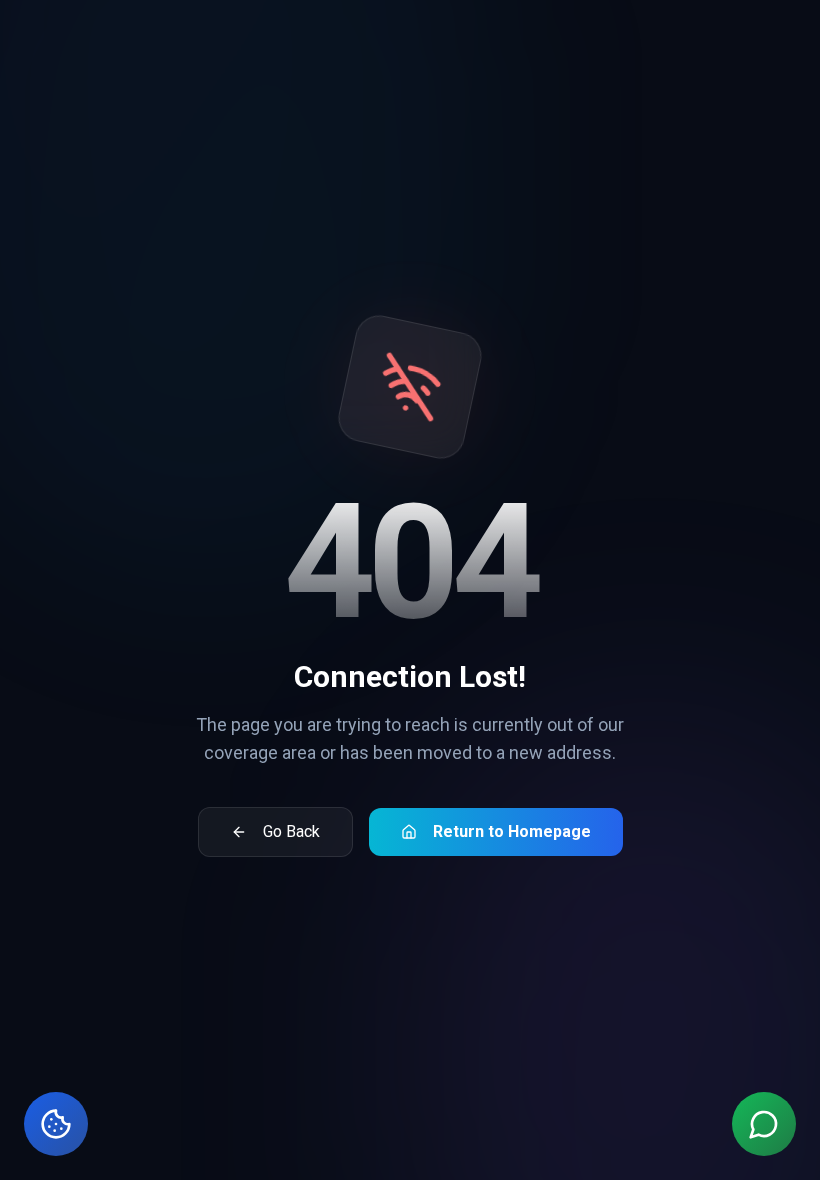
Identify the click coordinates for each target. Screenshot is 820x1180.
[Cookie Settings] (56, 1124)
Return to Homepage (512, 831)
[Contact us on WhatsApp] (764, 1124)
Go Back (291, 831)
